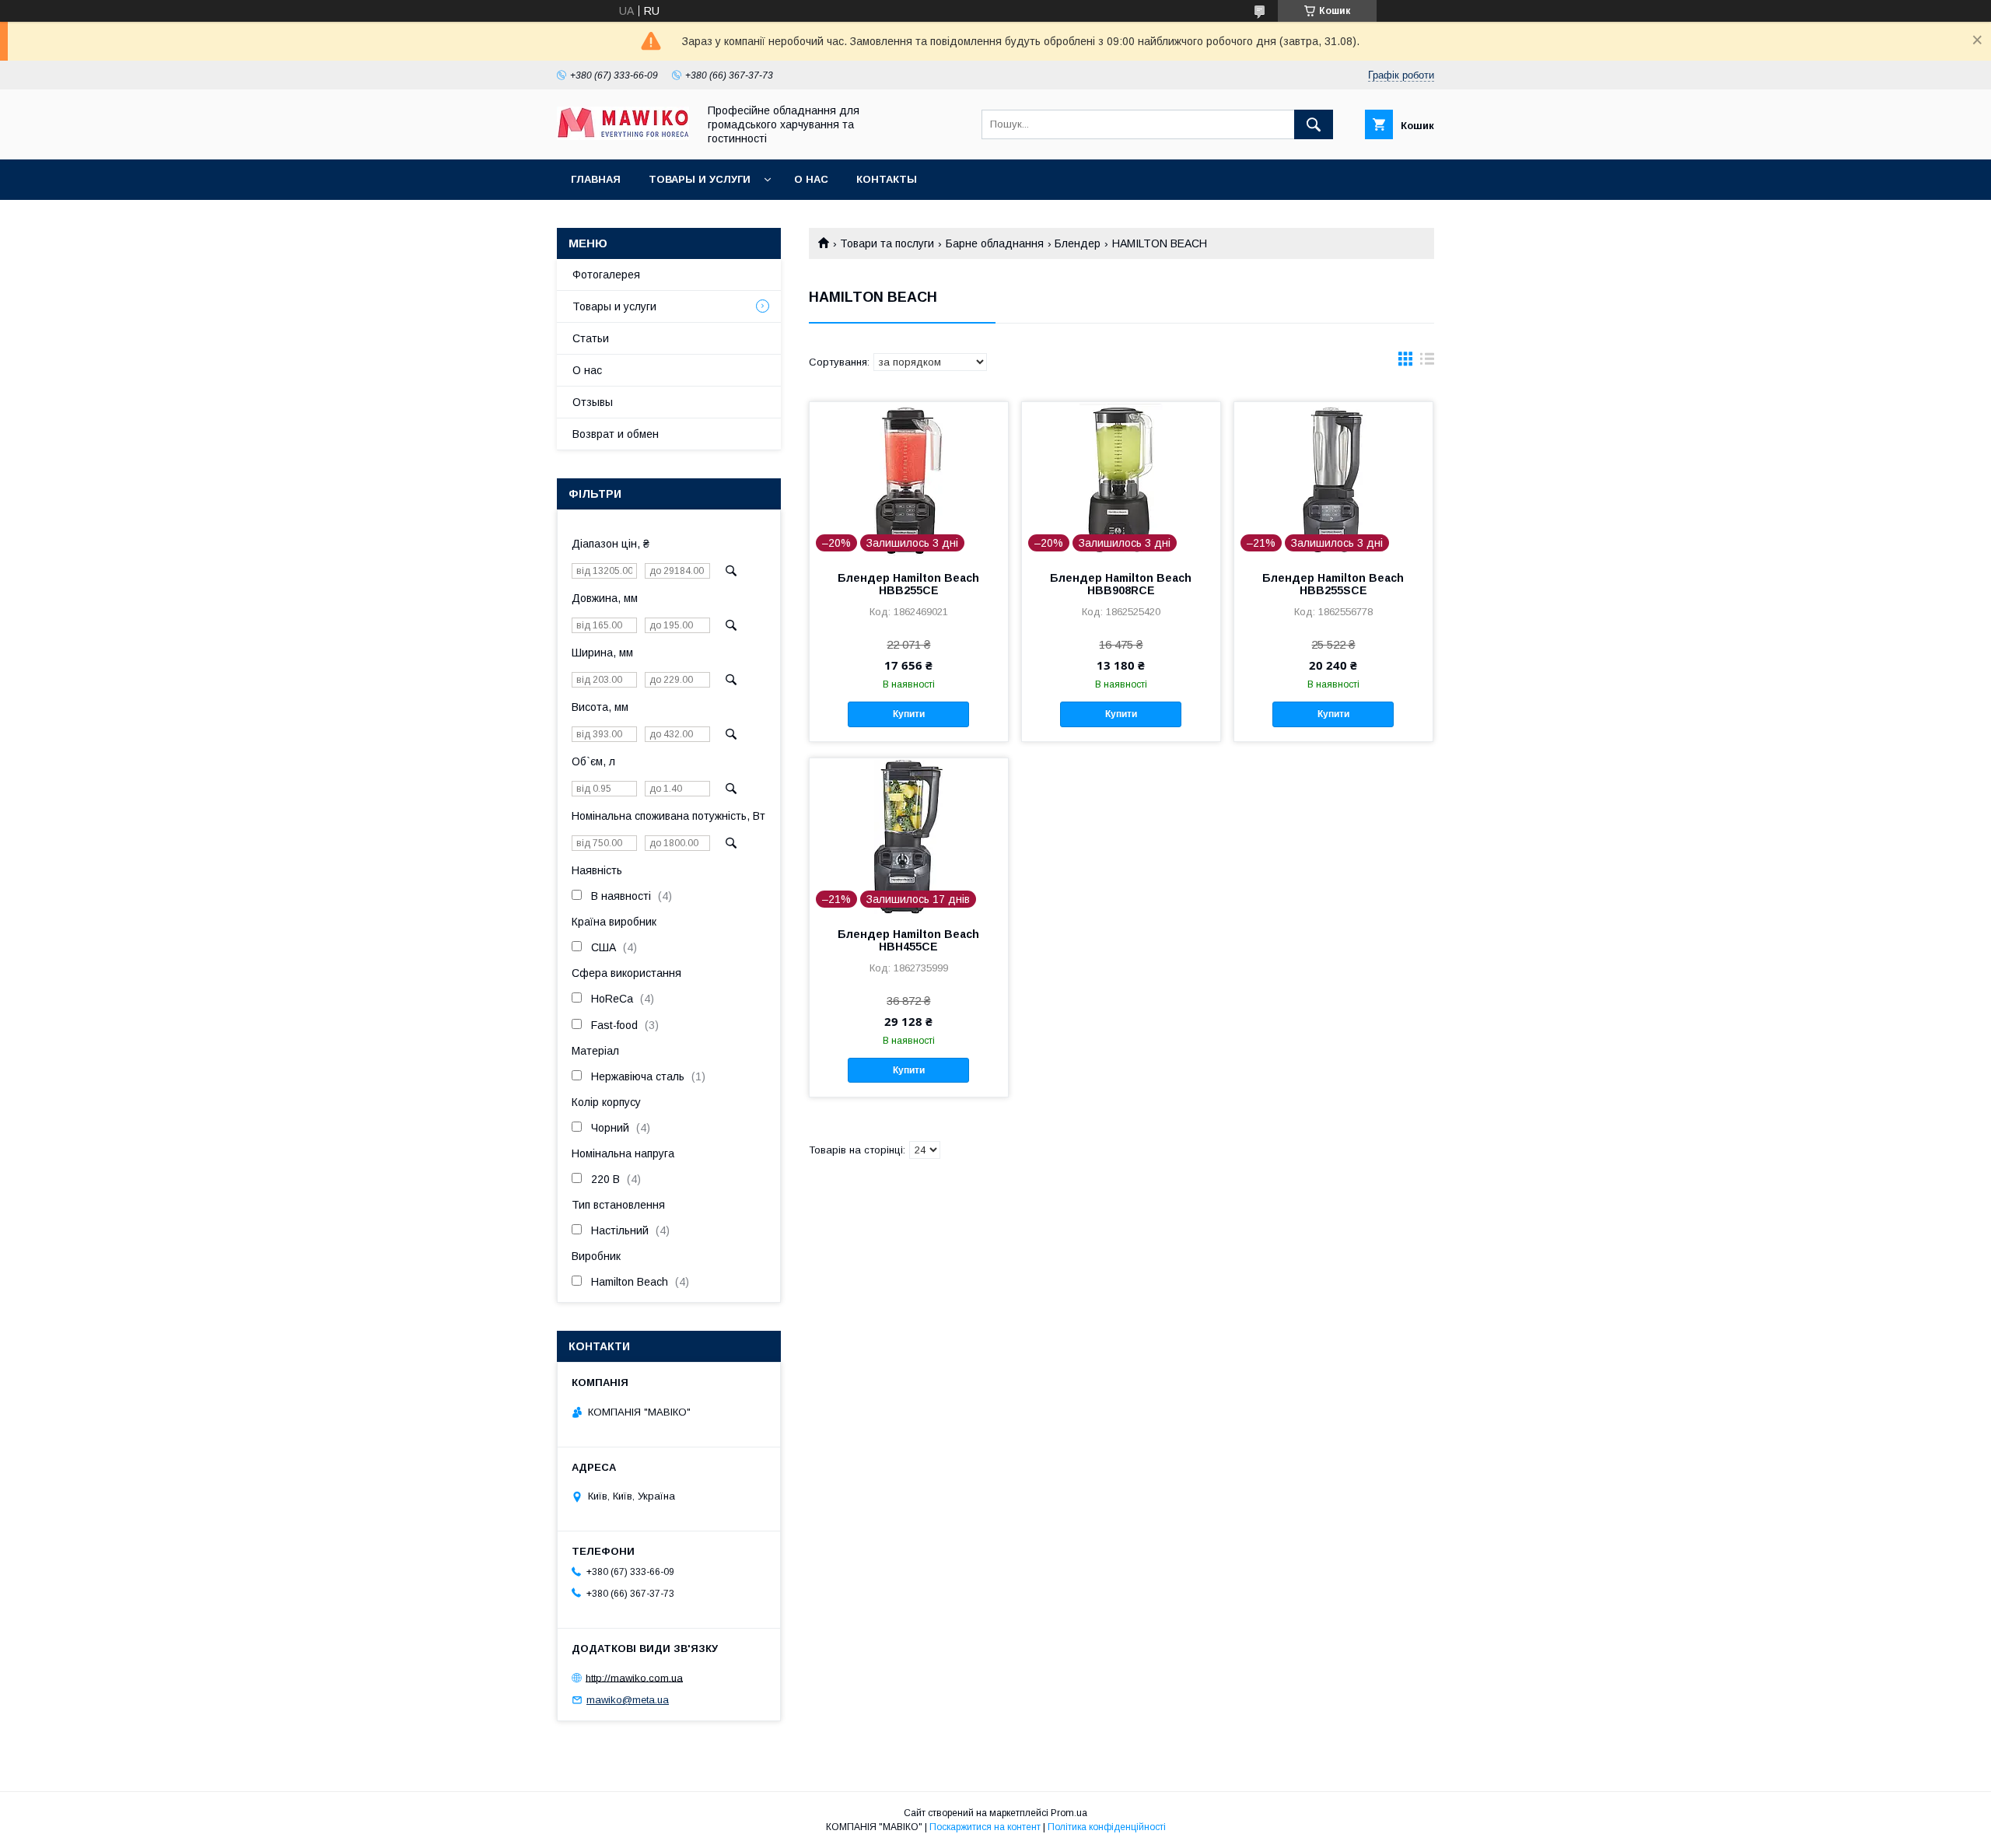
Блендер (1078, 243)
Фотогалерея (606, 275)
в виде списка (1427, 362)
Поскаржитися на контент (985, 1827)
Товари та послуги (887, 243)
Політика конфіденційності (1107, 1827)
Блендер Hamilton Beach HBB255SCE (1333, 584)
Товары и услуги (700, 179)
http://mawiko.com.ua (634, 1677)
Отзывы (593, 402)
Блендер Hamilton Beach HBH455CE (908, 940)
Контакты (887, 179)
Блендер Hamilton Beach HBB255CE (908, 584)
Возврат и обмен (616, 434)
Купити (909, 714)
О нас (811, 179)
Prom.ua (1069, 1813)
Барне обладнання (995, 243)
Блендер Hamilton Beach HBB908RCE (1121, 584)
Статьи (591, 338)
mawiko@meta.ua (628, 1700)
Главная (596, 179)
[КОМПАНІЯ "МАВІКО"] (623, 136)
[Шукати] (1314, 124)
